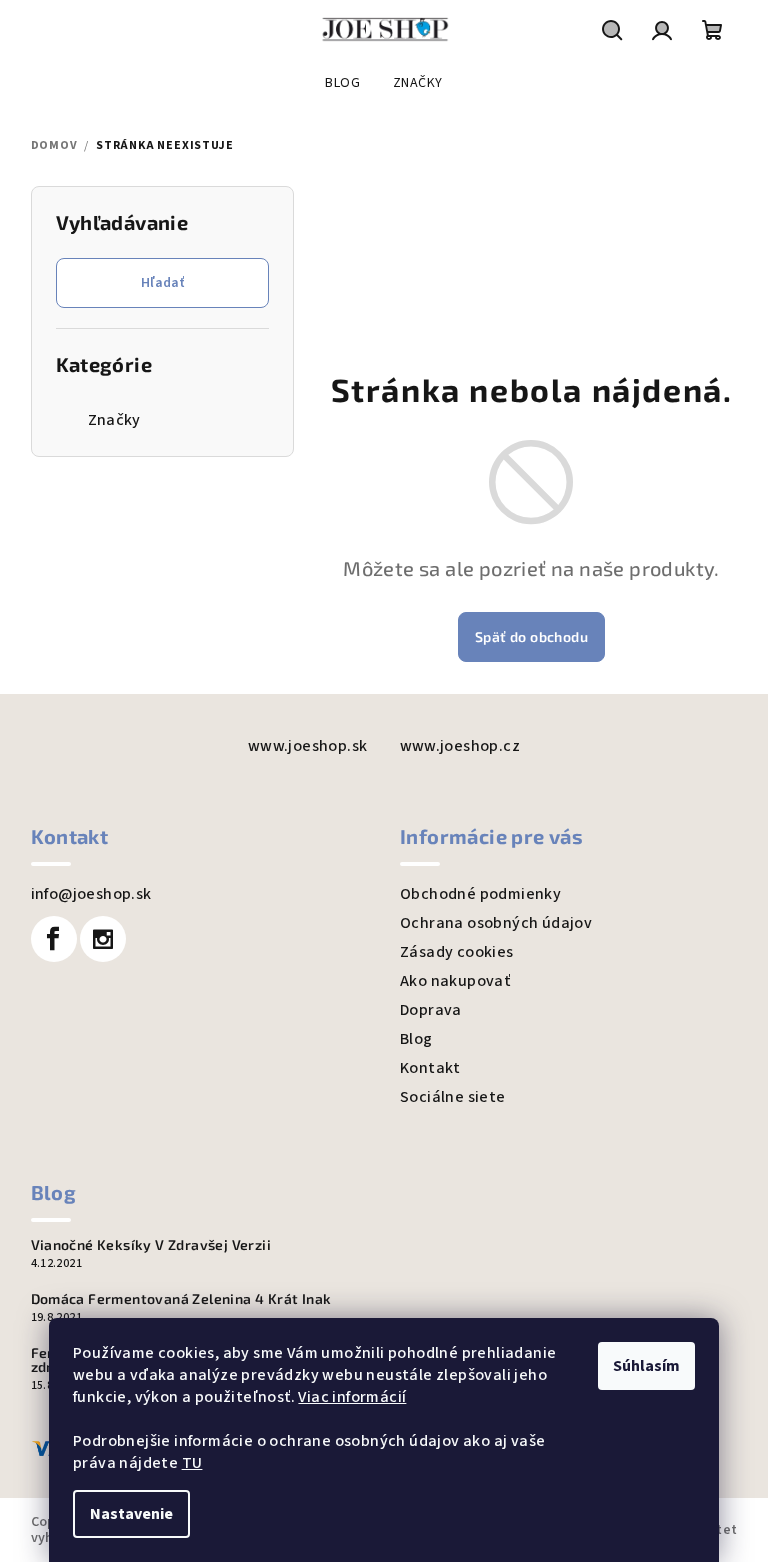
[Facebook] (54, 939)
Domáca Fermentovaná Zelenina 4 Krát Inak (181, 1299)
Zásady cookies (457, 952)
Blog (416, 1039)
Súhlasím (646, 1366)
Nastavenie (131, 1514)
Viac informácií (352, 1397)
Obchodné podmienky (480, 894)
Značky (114, 420)
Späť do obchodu (531, 636)
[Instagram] (103, 939)
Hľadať (162, 283)
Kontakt (430, 1068)
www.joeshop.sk (308, 746)
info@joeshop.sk (91, 894)
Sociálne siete (453, 1097)
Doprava (431, 1010)
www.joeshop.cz (460, 746)
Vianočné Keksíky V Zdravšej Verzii (151, 1245)
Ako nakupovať (455, 981)
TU (192, 1463)
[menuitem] (342, 83)
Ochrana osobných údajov (496, 923)
